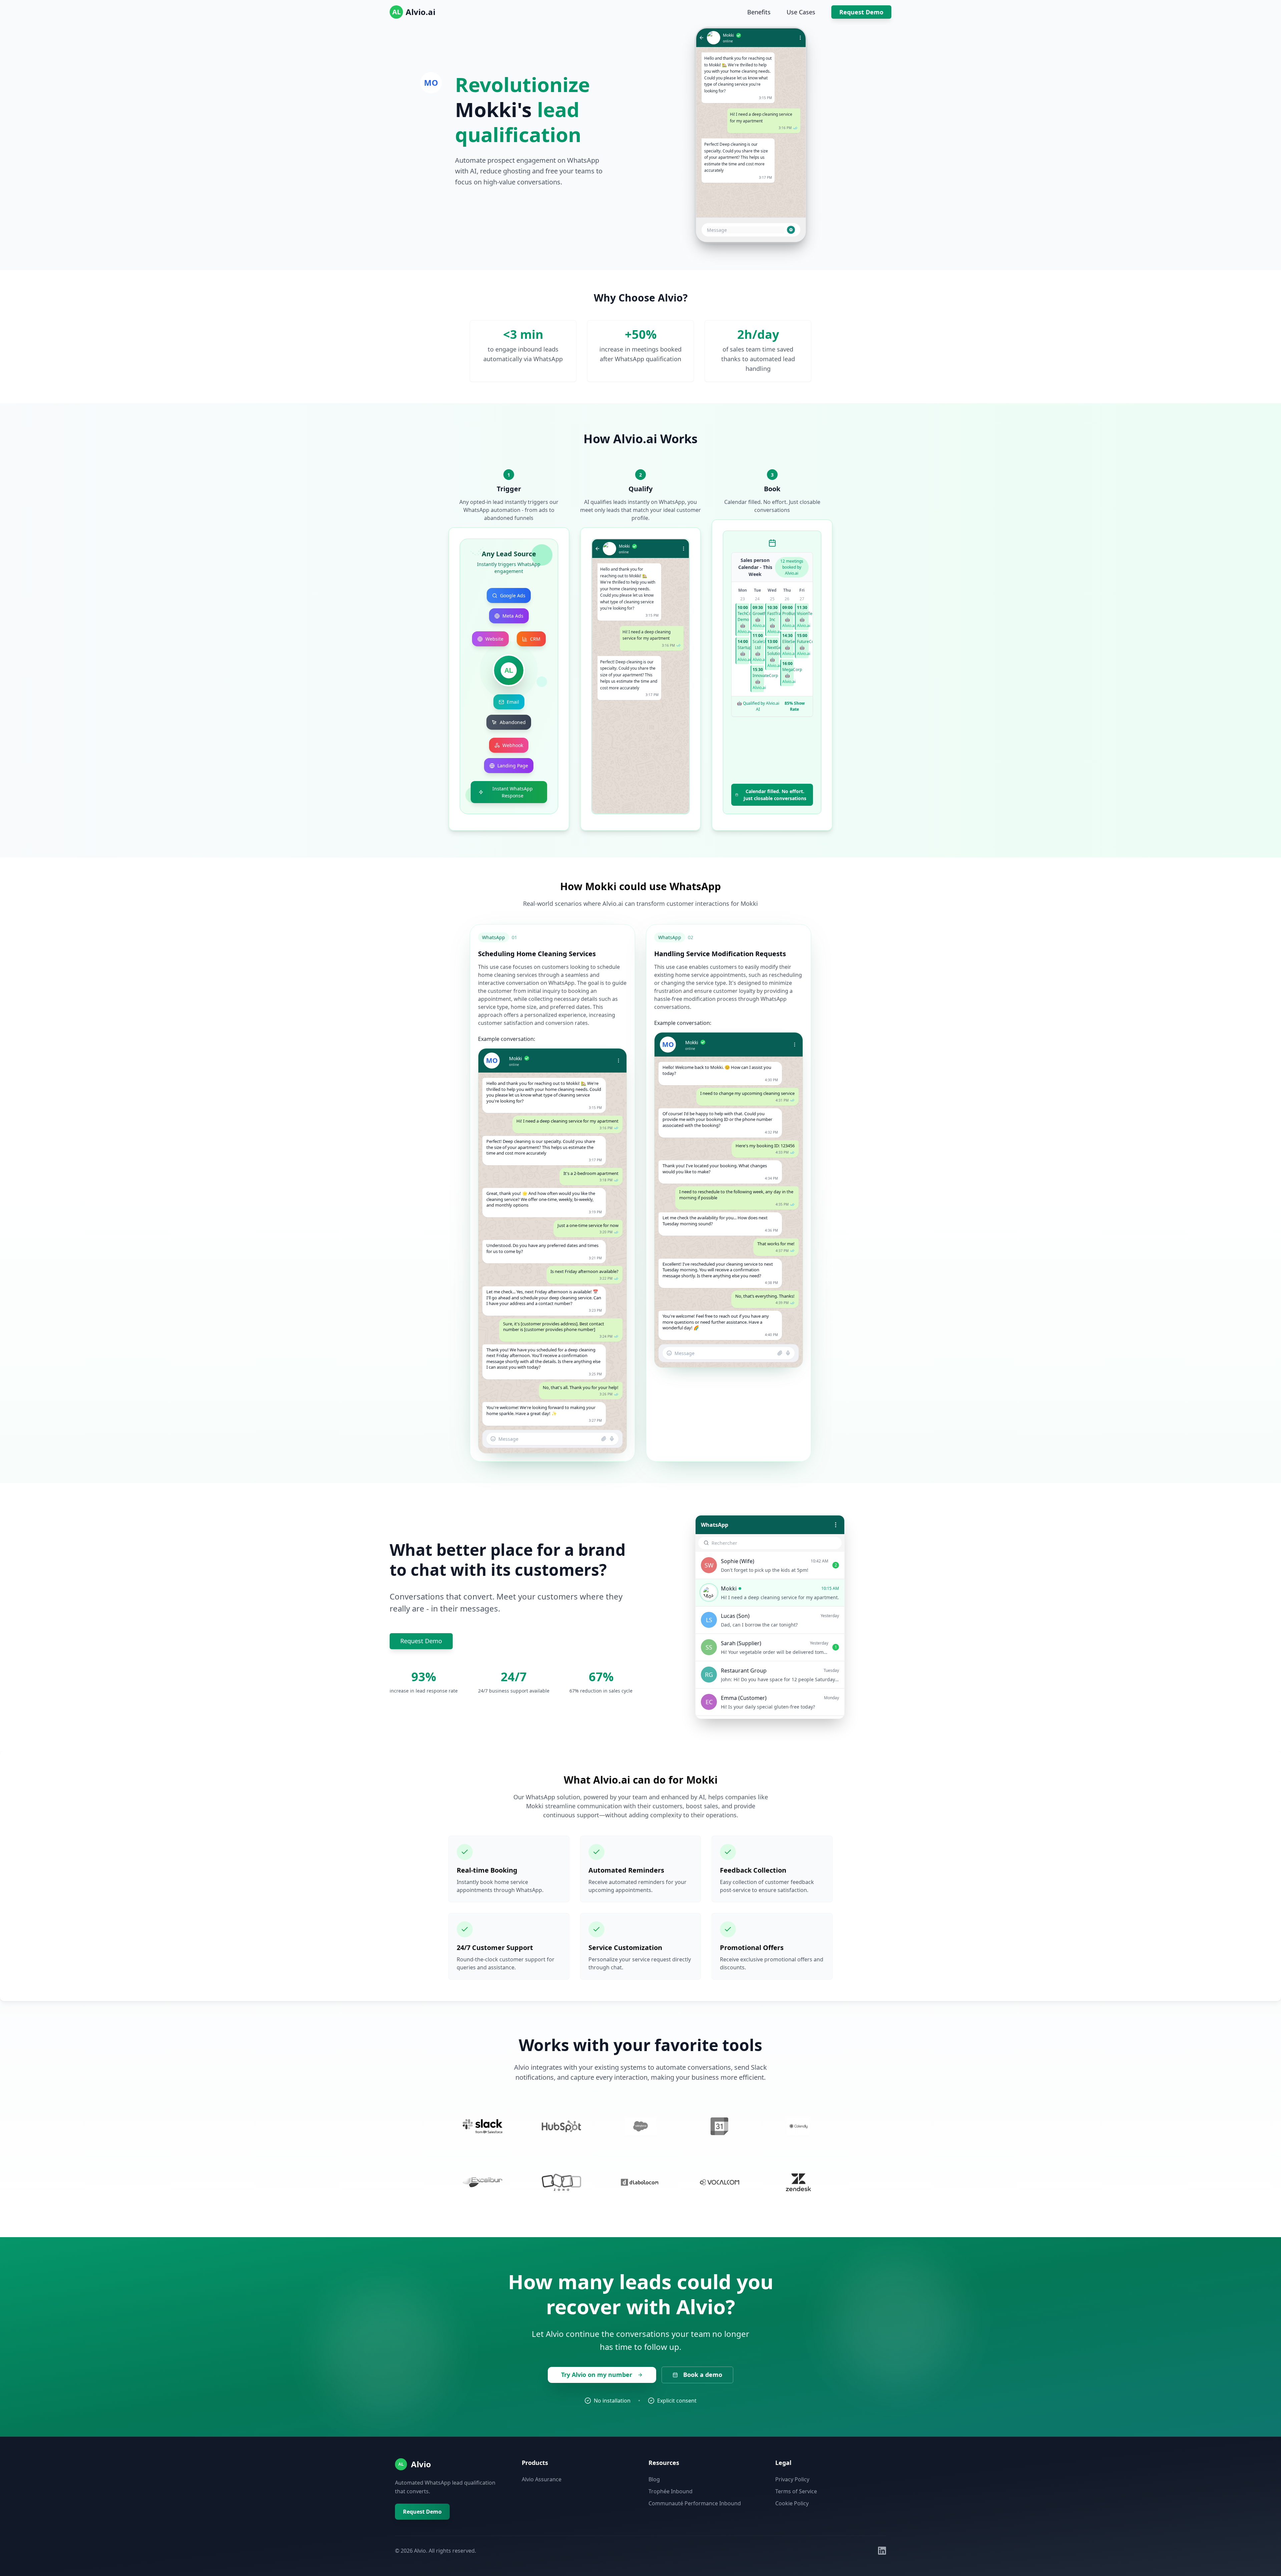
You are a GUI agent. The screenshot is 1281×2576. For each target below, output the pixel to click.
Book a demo (703, 2375)
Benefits (759, 12)
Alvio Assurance (542, 2479)
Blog (654, 2479)
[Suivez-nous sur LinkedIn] (882, 2551)
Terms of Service (796, 2491)
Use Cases (801, 12)
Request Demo (861, 12)
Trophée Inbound (671, 2491)
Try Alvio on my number (597, 2375)
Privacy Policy (792, 2479)
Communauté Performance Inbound (695, 2503)
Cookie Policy (792, 2503)
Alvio (421, 2464)
